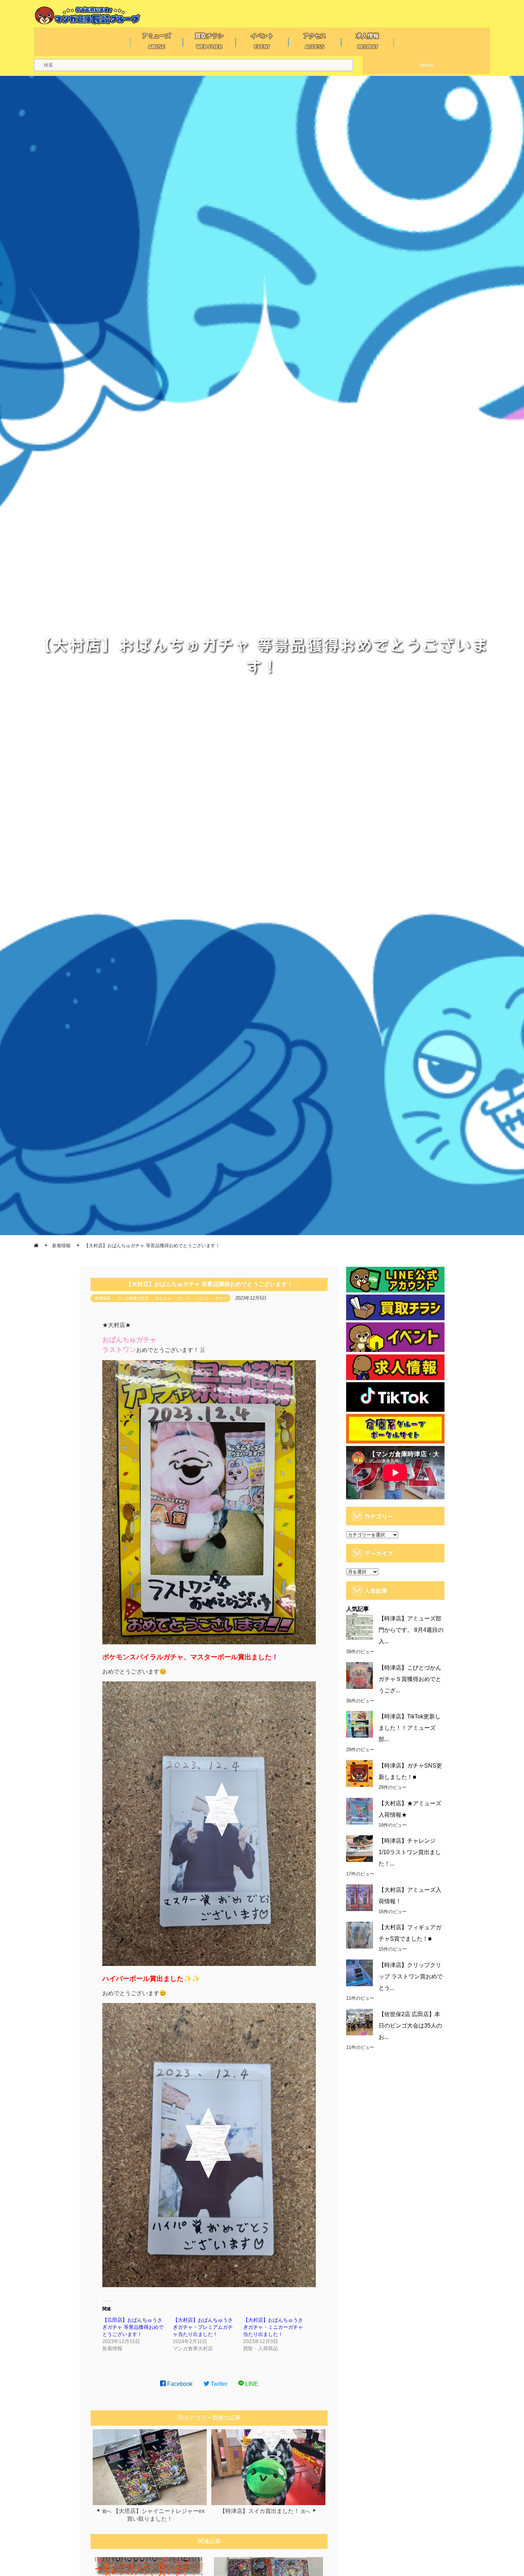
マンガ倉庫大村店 (133, 1298)
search (426, 65)
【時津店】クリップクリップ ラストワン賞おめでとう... (411, 1976)
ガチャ (221, 1298)
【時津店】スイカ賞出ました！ (260, 2511)
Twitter (218, 2384)
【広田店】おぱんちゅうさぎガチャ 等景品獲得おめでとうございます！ (133, 2327)
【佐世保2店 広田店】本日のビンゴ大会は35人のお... (410, 2026)
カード (184, 1298)
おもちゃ (163, 1298)
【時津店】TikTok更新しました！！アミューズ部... (410, 1728)
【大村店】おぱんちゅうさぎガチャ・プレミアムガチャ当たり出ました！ (203, 2327)
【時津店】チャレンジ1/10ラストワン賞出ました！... (410, 1852)
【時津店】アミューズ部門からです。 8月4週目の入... (411, 1630)
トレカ (202, 1298)
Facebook (179, 2384)
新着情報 (103, 1298)
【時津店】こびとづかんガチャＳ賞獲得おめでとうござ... (410, 1679)
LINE (251, 2384)
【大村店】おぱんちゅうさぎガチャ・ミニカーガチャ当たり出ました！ (273, 2327)
